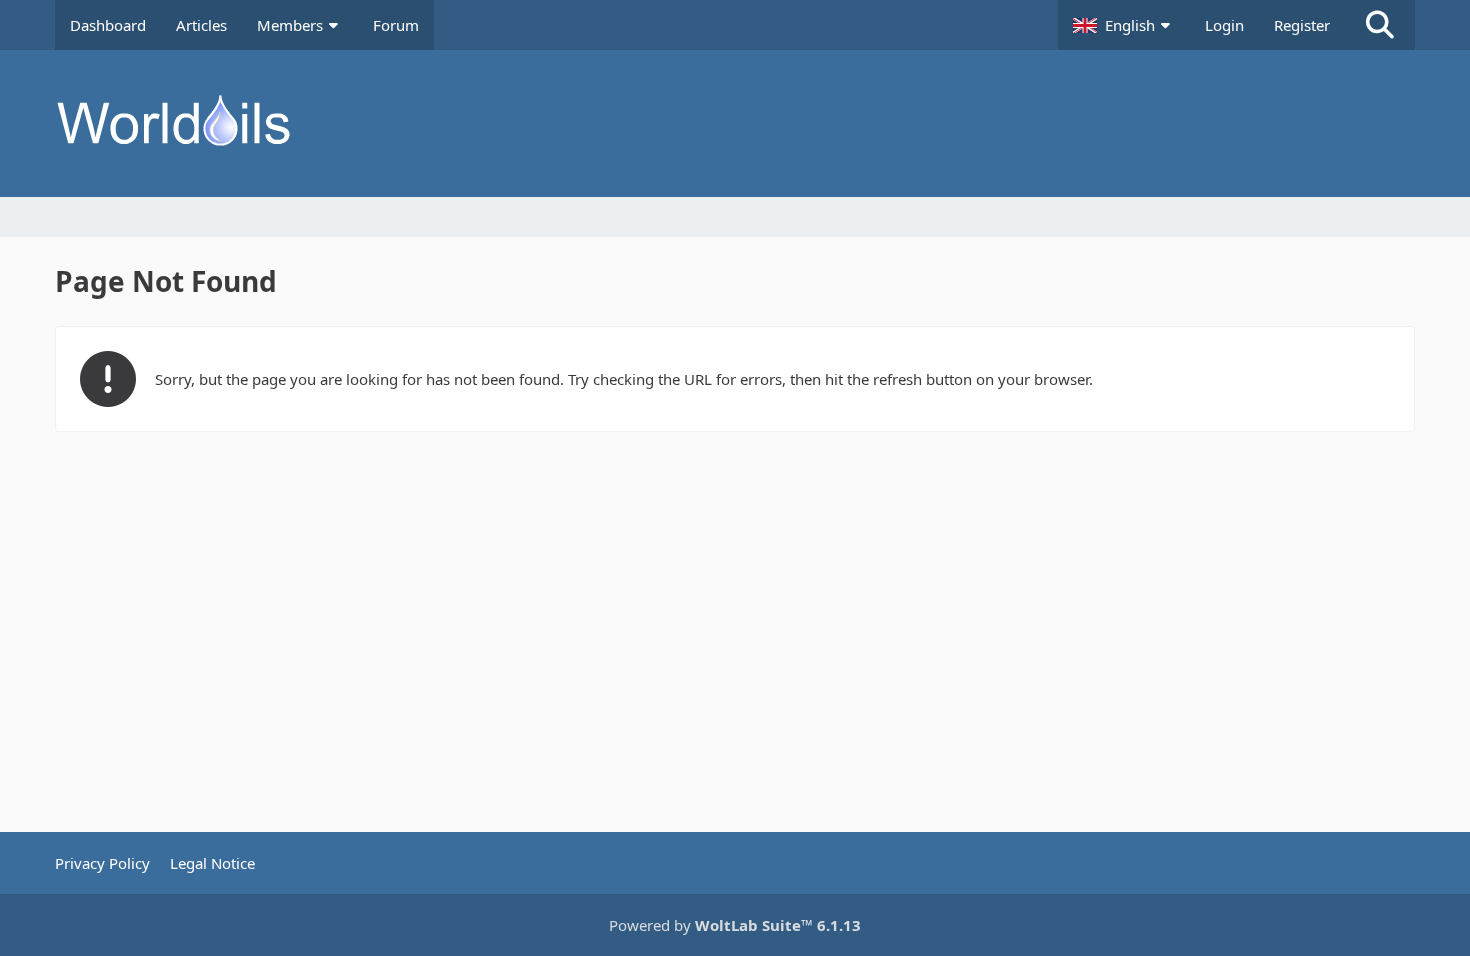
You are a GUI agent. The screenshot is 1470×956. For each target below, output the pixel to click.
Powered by (735, 925)
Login (1224, 25)
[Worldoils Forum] (735, 123)
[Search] (1380, 25)
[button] (1124, 25)
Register (1302, 25)
